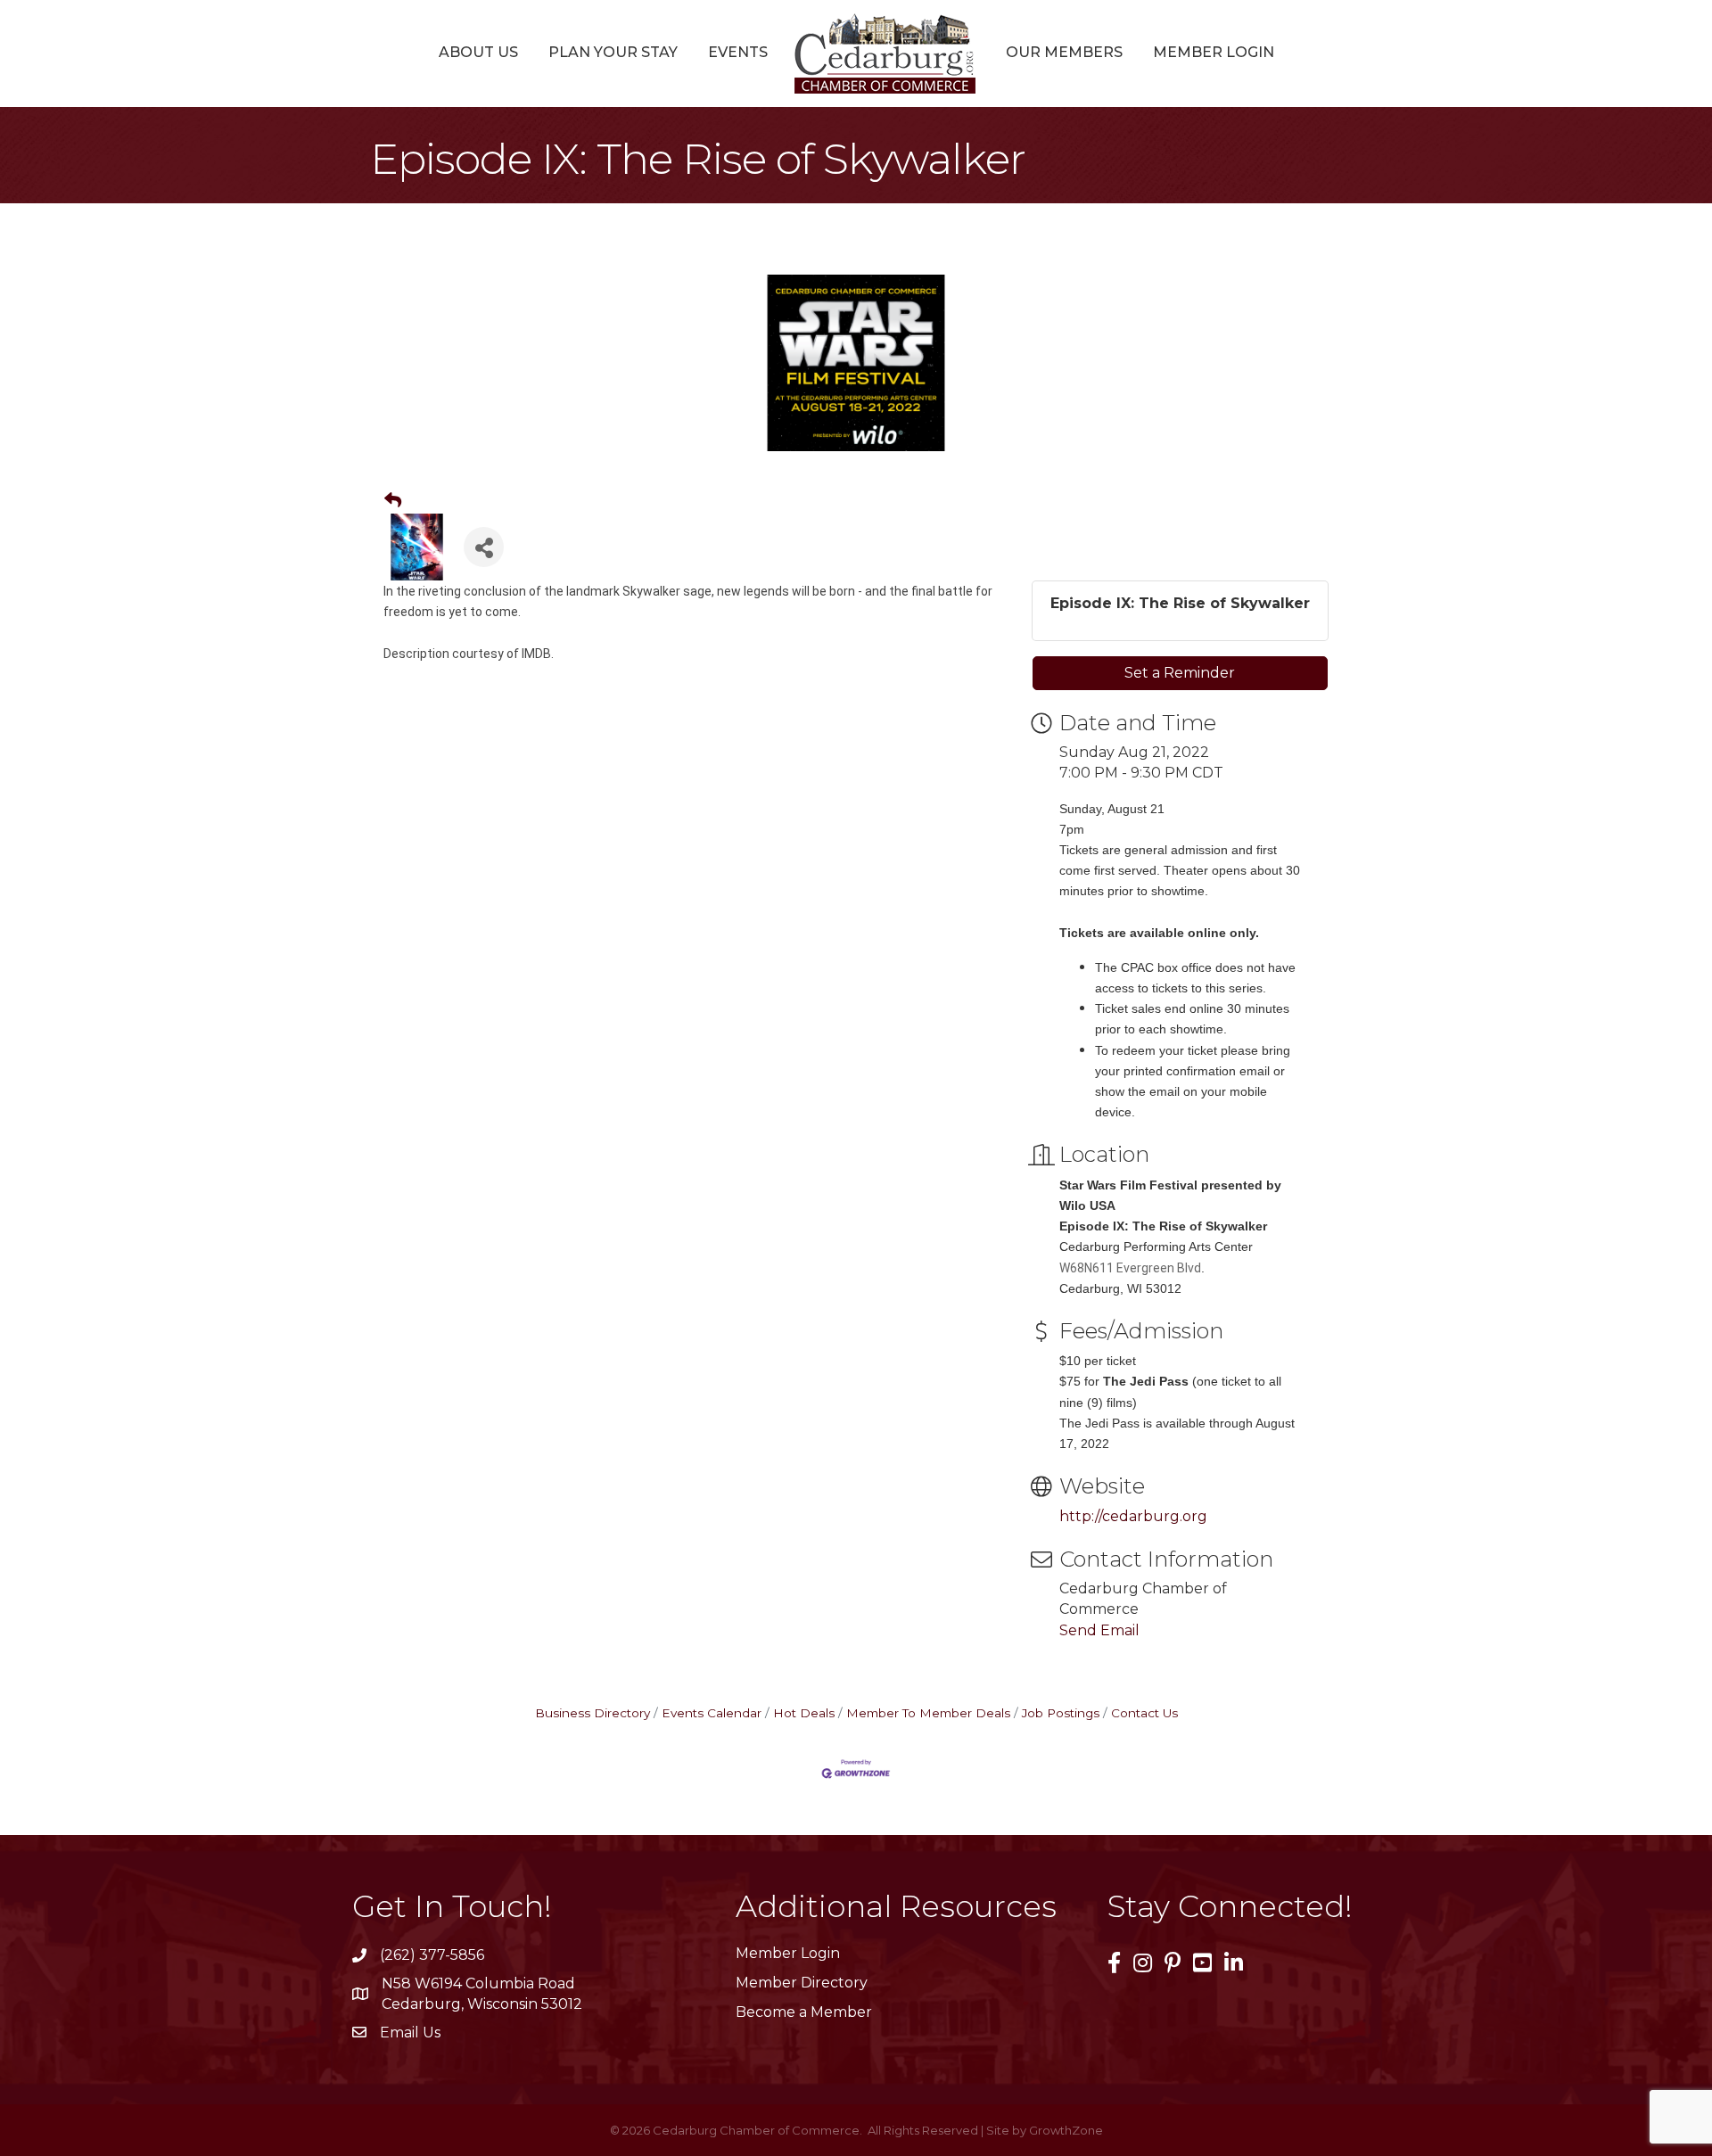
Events (738, 52)
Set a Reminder (1180, 673)
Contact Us (1144, 1713)
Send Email (1099, 1630)
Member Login (1214, 52)
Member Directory (802, 1983)
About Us (478, 52)
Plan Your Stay (613, 52)
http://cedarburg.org (1133, 1516)
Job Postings (1061, 1713)
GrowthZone (1066, 2130)
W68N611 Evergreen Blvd (1130, 1268)
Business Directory (593, 1713)
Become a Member (804, 2012)
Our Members (1064, 52)
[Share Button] (484, 547)
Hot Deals (804, 1713)
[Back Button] (393, 501)
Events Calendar (712, 1713)
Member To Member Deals (928, 1713)
